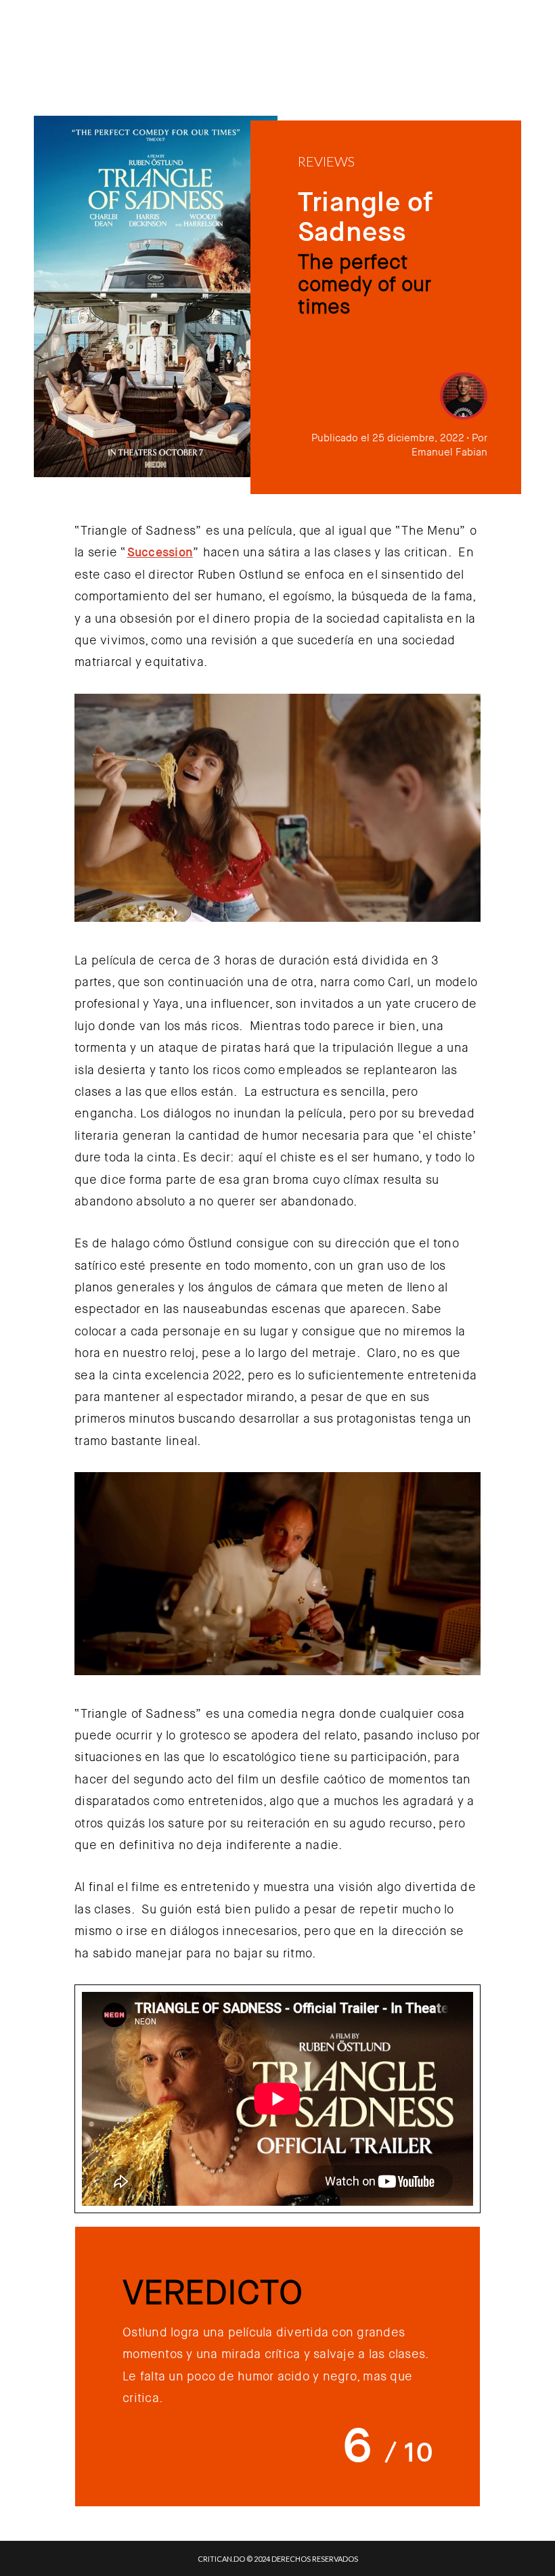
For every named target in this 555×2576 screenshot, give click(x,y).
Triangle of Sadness (365, 217)
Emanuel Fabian (449, 452)
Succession (160, 552)
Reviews (326, 161)
